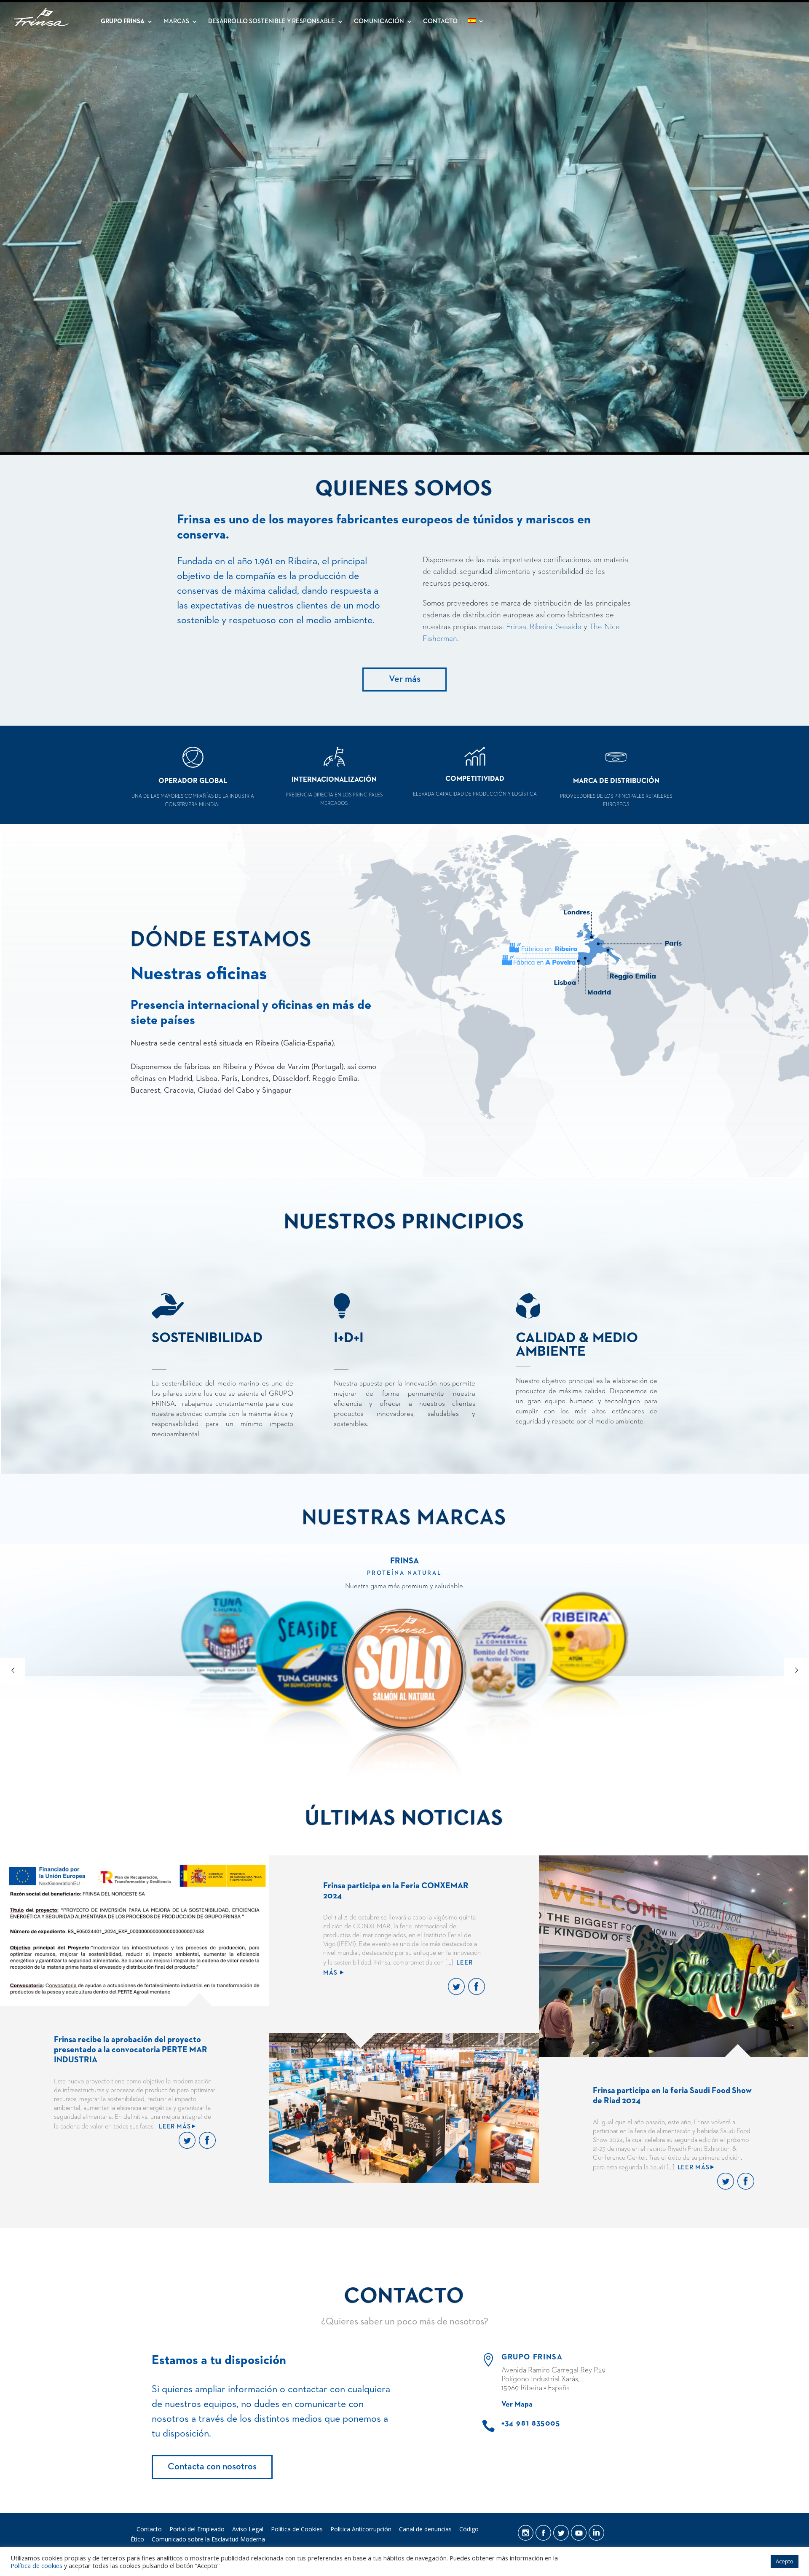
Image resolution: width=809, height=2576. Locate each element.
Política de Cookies (297, 2529)
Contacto (440, 21)
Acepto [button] (785, 2561)
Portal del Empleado (197, 2529)
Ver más (405, 679)
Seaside (569, 627)
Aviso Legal (248, 2529)
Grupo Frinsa (123, 21)
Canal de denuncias (425, 2529)
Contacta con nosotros (212, 2467)
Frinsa (516, 627)
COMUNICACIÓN (379, 21)
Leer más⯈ (178, 2127)
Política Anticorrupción (361, 2529)
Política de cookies (36, 2565)
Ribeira (541, 627)
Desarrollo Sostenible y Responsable (272, 21)
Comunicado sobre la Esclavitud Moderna (208, 2539)
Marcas (176, 21)
